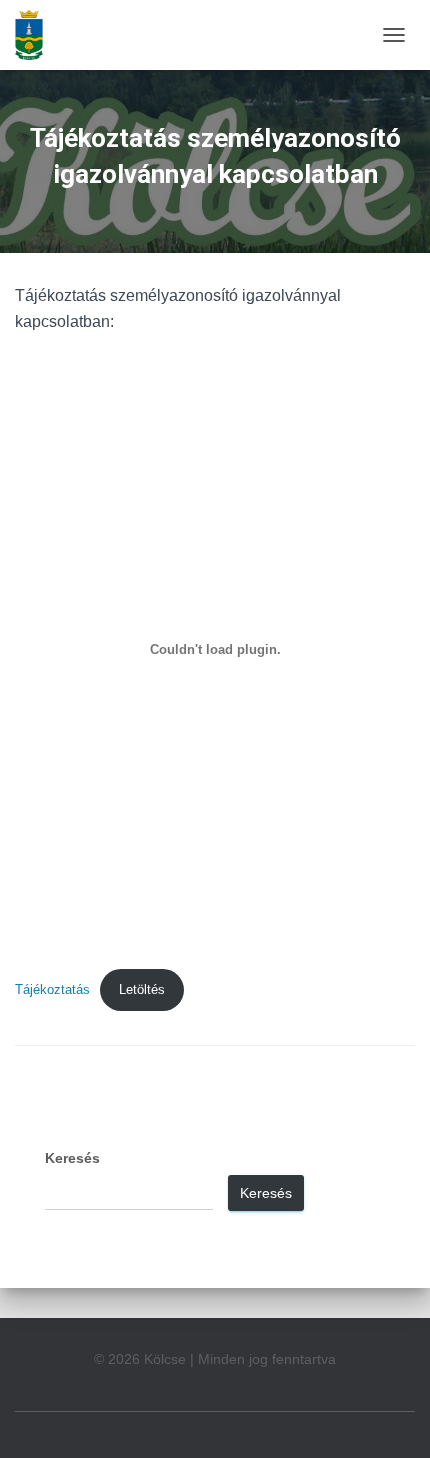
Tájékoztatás (52, 989)
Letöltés (142, 989)
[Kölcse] (36, 35)
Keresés (72, 1158)
